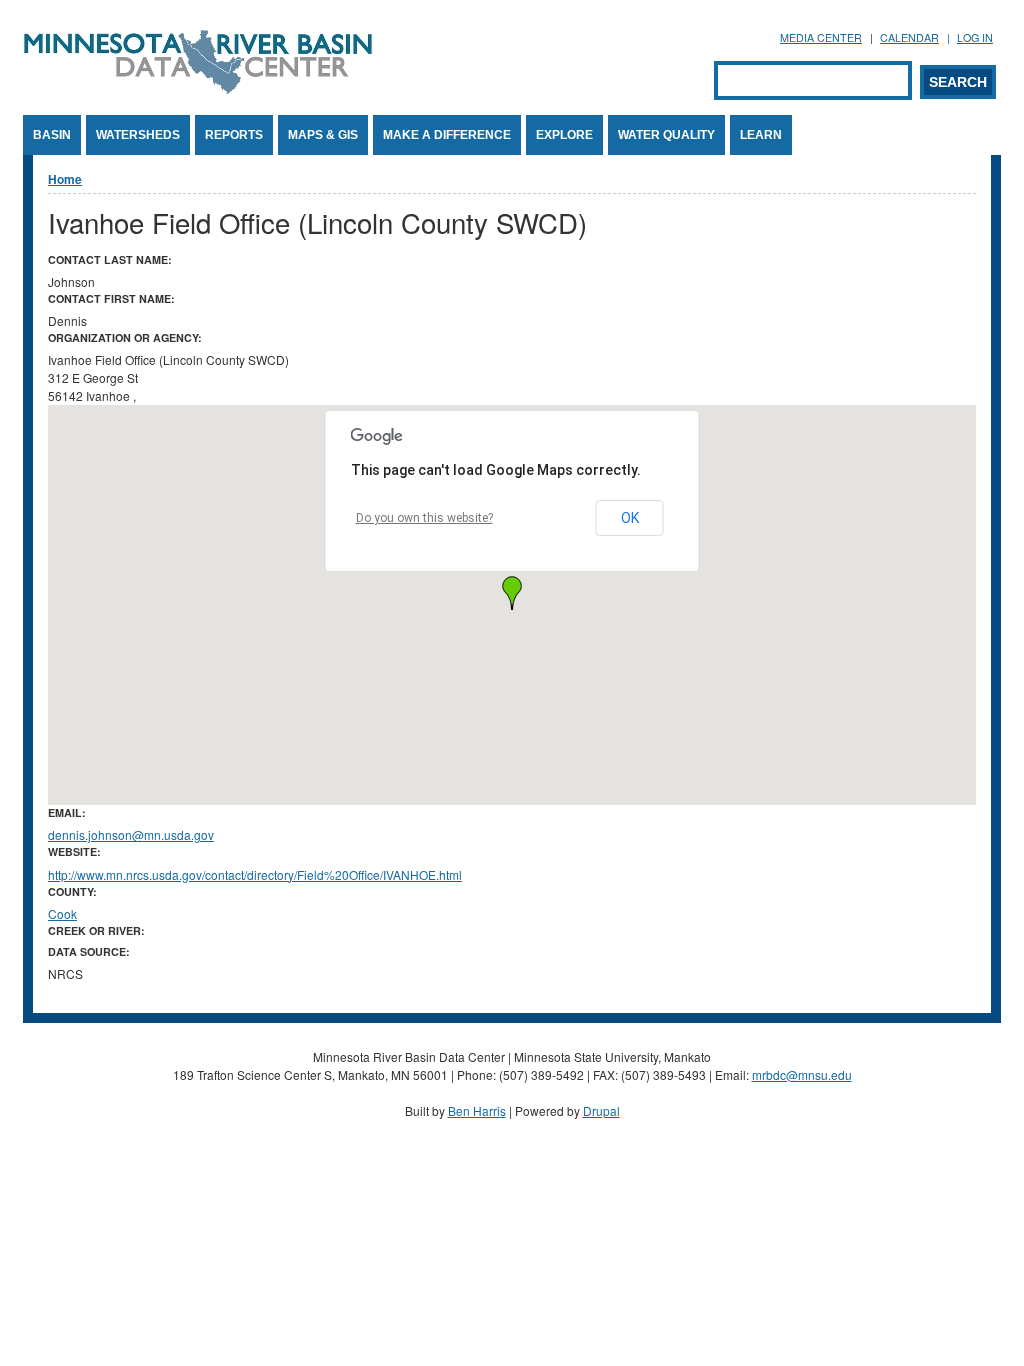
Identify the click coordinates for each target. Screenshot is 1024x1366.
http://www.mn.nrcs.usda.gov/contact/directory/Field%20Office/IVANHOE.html (255, 874)
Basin (52, 135)
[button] (512, 593)
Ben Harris (477, 1110)
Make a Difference (447, 135)
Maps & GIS (323, 135)
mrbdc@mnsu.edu (802, 1074)
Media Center (821, 37)
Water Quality (666, 135)
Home (65, 179)
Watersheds (138, 135)
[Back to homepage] (198, 88)
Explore (564, 135)
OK (630, 518)
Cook (62, 913)
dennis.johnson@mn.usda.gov (131, 834)
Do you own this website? (424, 518)
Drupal (601, 1110)
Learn (761, 135)
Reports (234, 135)
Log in (975, 37)
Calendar (909, 37)
